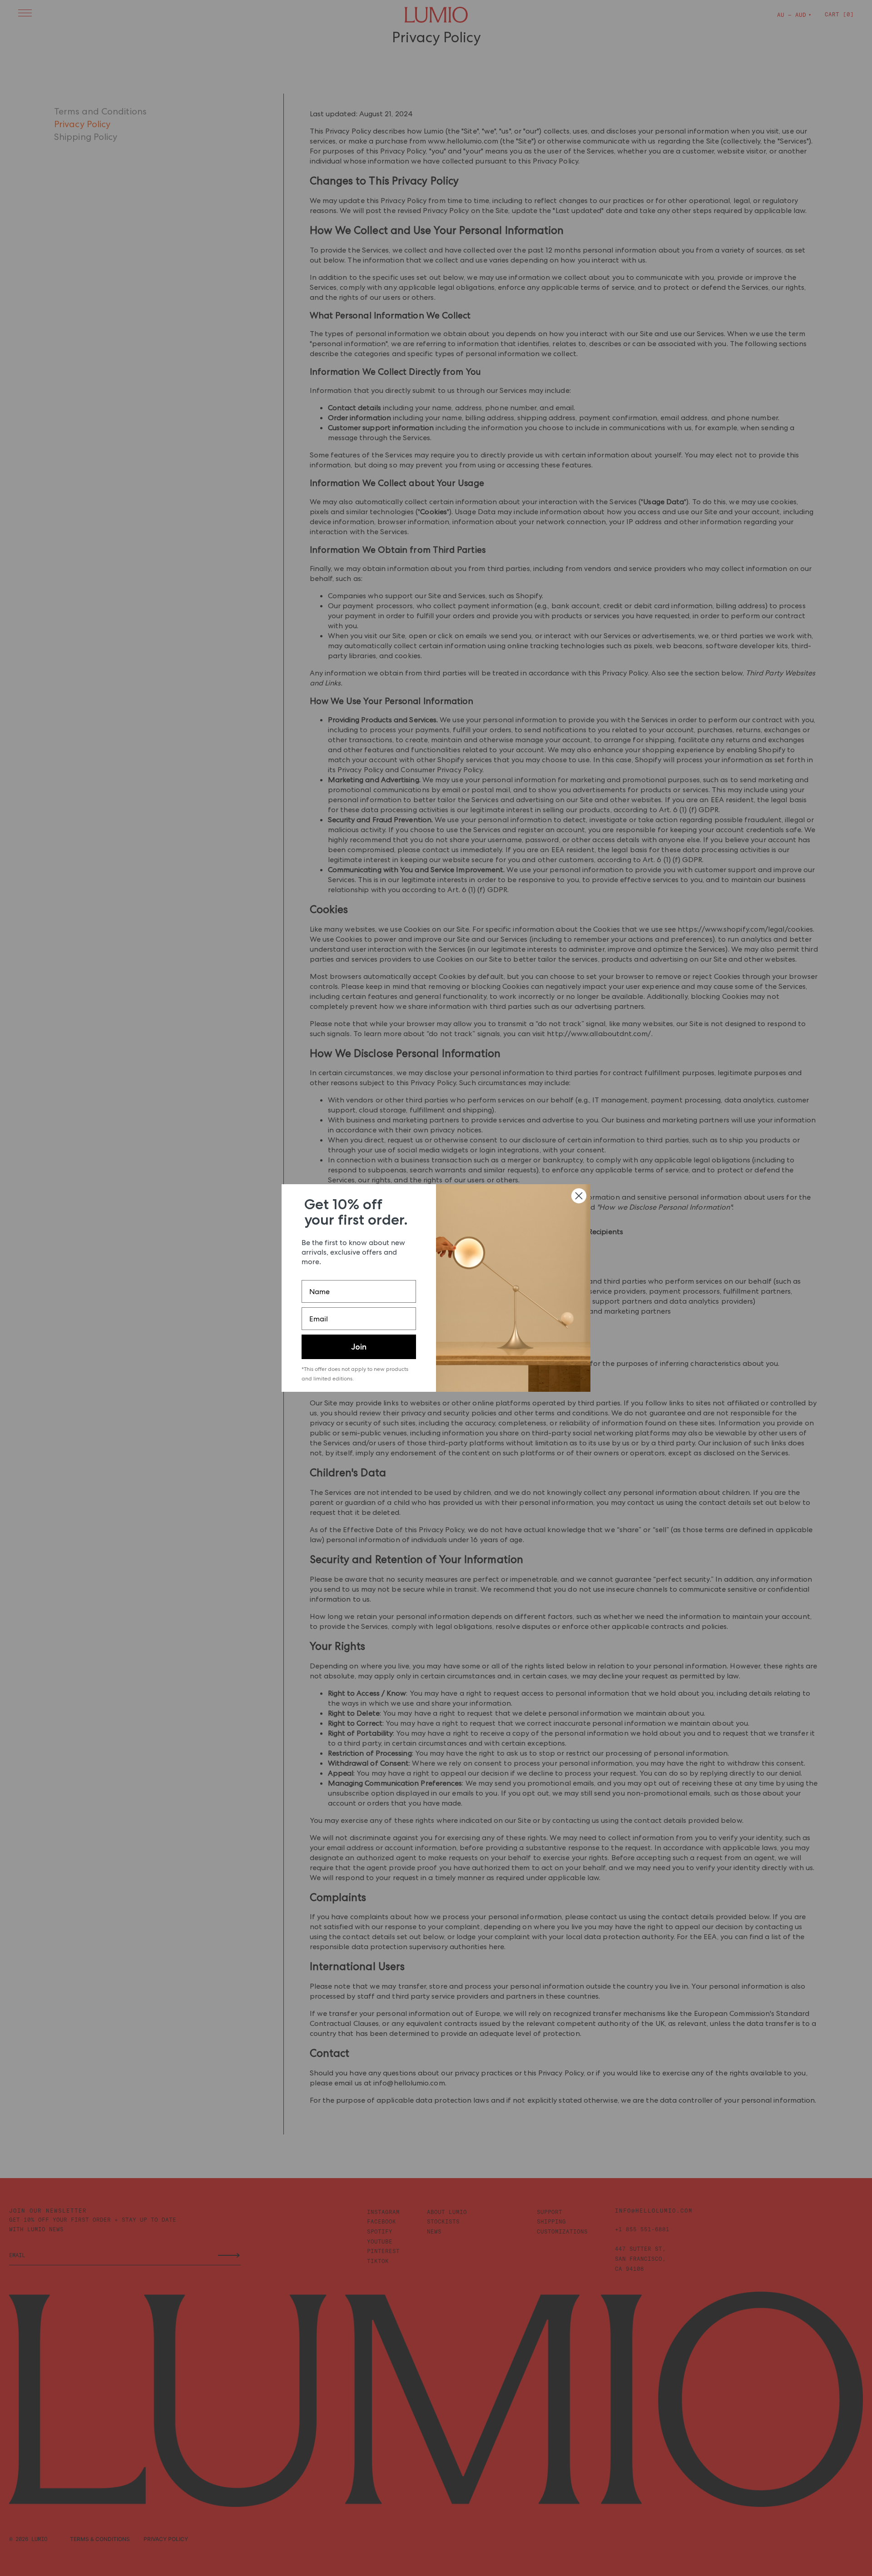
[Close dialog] (579, 1196)
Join (359, 1347)
